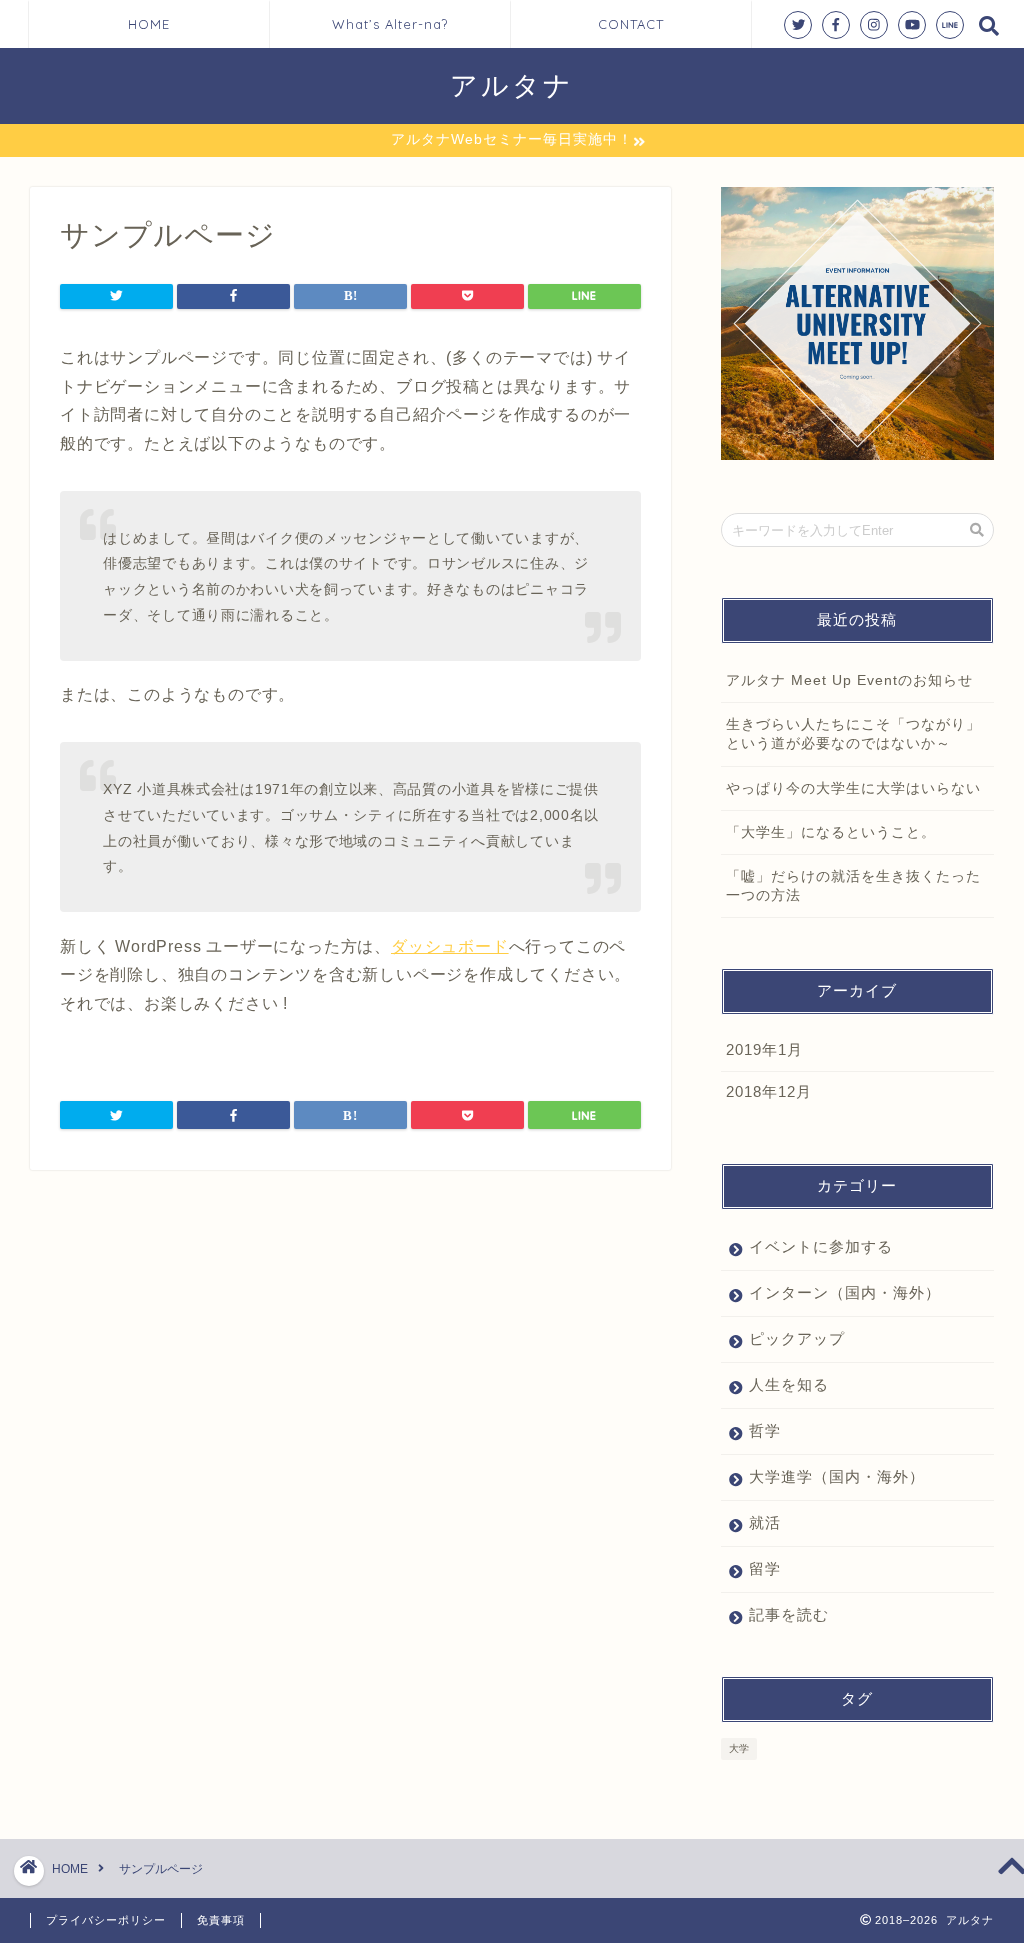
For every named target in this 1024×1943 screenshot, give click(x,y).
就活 (765, 1522)
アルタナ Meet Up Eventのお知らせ (849, 680)
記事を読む (789, 1614)
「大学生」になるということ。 (831, 832)
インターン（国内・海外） (845, 1292)
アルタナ (512, 85)
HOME (149, 24)
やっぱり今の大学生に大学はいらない (853, 788)
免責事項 (221, 1920)
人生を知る (789, 1384)
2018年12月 (769, 1091)
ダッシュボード (450, 946)
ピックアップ (797, 1338)
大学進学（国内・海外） (837, 1476)
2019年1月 (764, 1049)
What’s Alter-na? (390, 24)
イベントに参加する (821, 1246)
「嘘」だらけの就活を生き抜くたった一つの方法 (853, 886)
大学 (739, 1748)
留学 (765, 1568)
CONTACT (631, 24)
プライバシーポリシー (106, 1920)
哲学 (765, 1430)
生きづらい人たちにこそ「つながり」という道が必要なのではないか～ (853, 734)
